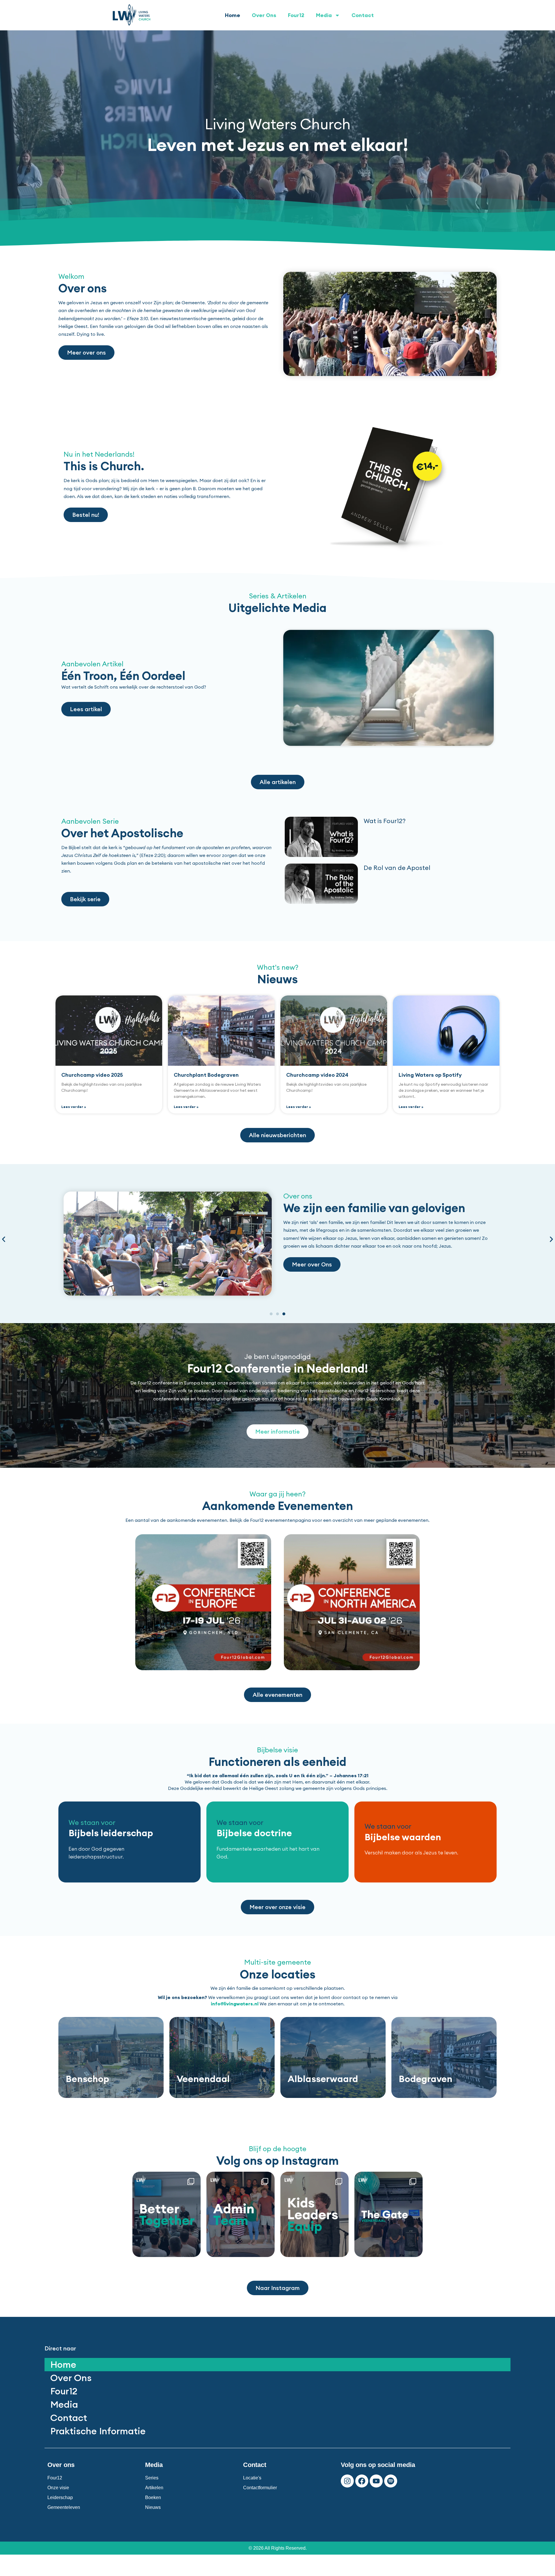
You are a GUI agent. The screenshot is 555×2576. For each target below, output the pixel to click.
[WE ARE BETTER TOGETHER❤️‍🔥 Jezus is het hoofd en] (166, 2214)
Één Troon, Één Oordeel (123, 676)
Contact (363, 15)
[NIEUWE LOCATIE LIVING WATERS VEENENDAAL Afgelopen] (388, 2214)
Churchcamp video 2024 (317, 1075)
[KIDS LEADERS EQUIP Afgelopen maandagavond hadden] (314, 2214)
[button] (4, 1239)
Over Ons (264, 15)
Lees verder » (74, 1107)
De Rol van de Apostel (397, 868)
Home (233, 15)
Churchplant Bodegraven (206, 1075)
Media (324, 15)
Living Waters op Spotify (430, 1075)
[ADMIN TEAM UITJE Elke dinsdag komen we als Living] (240, 2214)
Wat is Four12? (385, 821)
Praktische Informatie (98, 2431)
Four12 (296, 15)
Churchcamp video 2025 (92, 1075)
